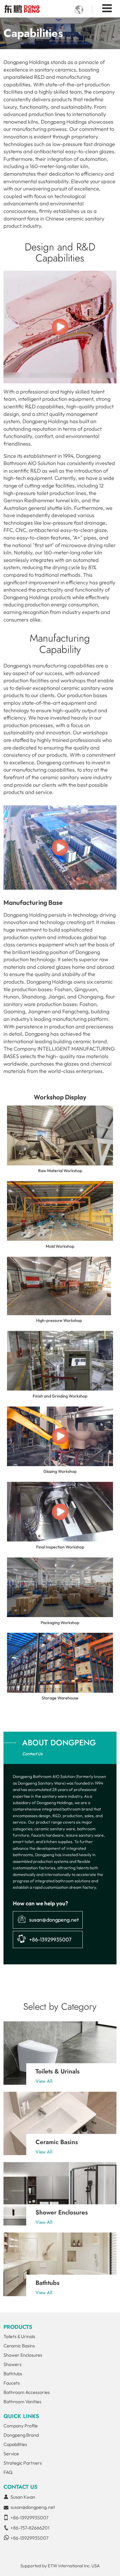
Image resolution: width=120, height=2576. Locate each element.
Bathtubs (47, 2283)
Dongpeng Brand (21, 2435)
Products (18, 2327)
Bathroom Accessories (27, 2392)
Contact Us (20, 2487)
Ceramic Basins (57, 2142)
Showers (13, 2364)
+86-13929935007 (50, 1939)
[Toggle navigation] (107, 8)
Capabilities (15, 2444)
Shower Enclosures (62, 2212)
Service (11, 2454)
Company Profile (21, 2426)
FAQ (8, 2472)
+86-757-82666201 (30, 2528)
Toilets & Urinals (58, 2071)
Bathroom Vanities (22, 2401)
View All (44, 2081)
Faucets (12, 2383)
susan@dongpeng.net (54, 1920)
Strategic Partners (23, 2463)
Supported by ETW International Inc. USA (60, 2566)
